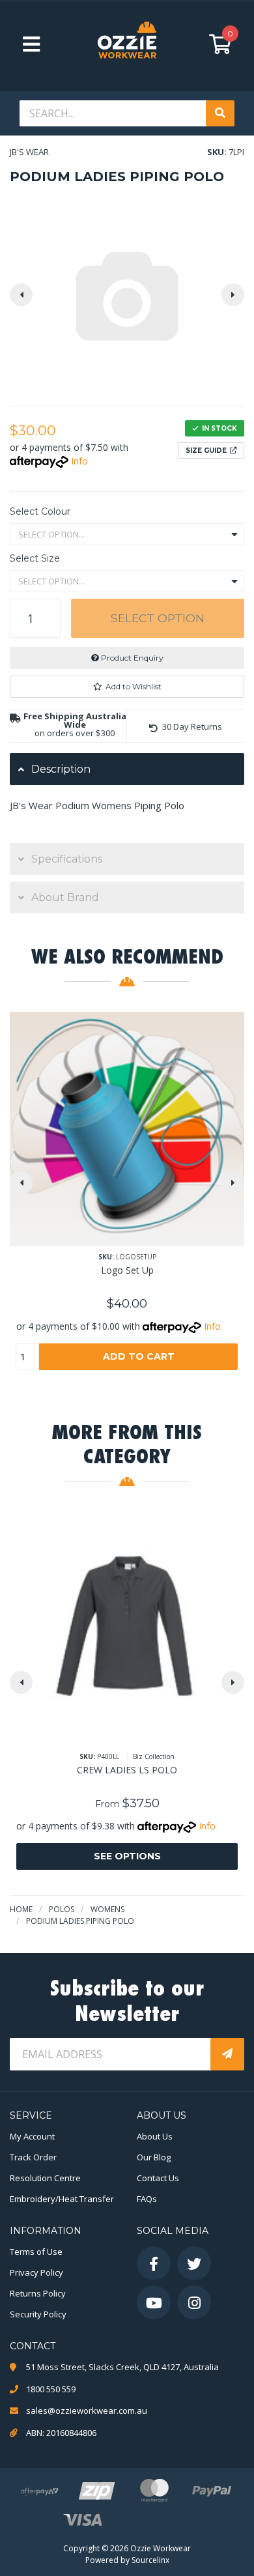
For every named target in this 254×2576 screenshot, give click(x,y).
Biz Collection (154, 1756)
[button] (127, 687)
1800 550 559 (51, 2389)
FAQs (147, 2199)
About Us (155, 2136)
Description (61, 769)
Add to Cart (139, 1356)
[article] (127, 1201)
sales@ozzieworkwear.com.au (87, 2411)
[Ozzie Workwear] (127, 44)
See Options (127, 1856)
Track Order (33, 2157)
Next (233, 295)
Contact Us (158, 2178)
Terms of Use (36, 2252)
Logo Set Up (127, 1270)
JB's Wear (29, 152)
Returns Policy (38, 2293)
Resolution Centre (45, 2178)
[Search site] (220, 113)
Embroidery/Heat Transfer (62, 2199)
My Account (32, 2136)
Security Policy (38, 2314)
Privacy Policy (36, 2272)
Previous (21, 295)
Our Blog (154, 2157)
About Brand (65, 897)
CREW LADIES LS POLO (127, 1770)
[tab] (127, 769)
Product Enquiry (131, 658)
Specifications (67, 859)
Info (79, 461)
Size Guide (206, 451)
